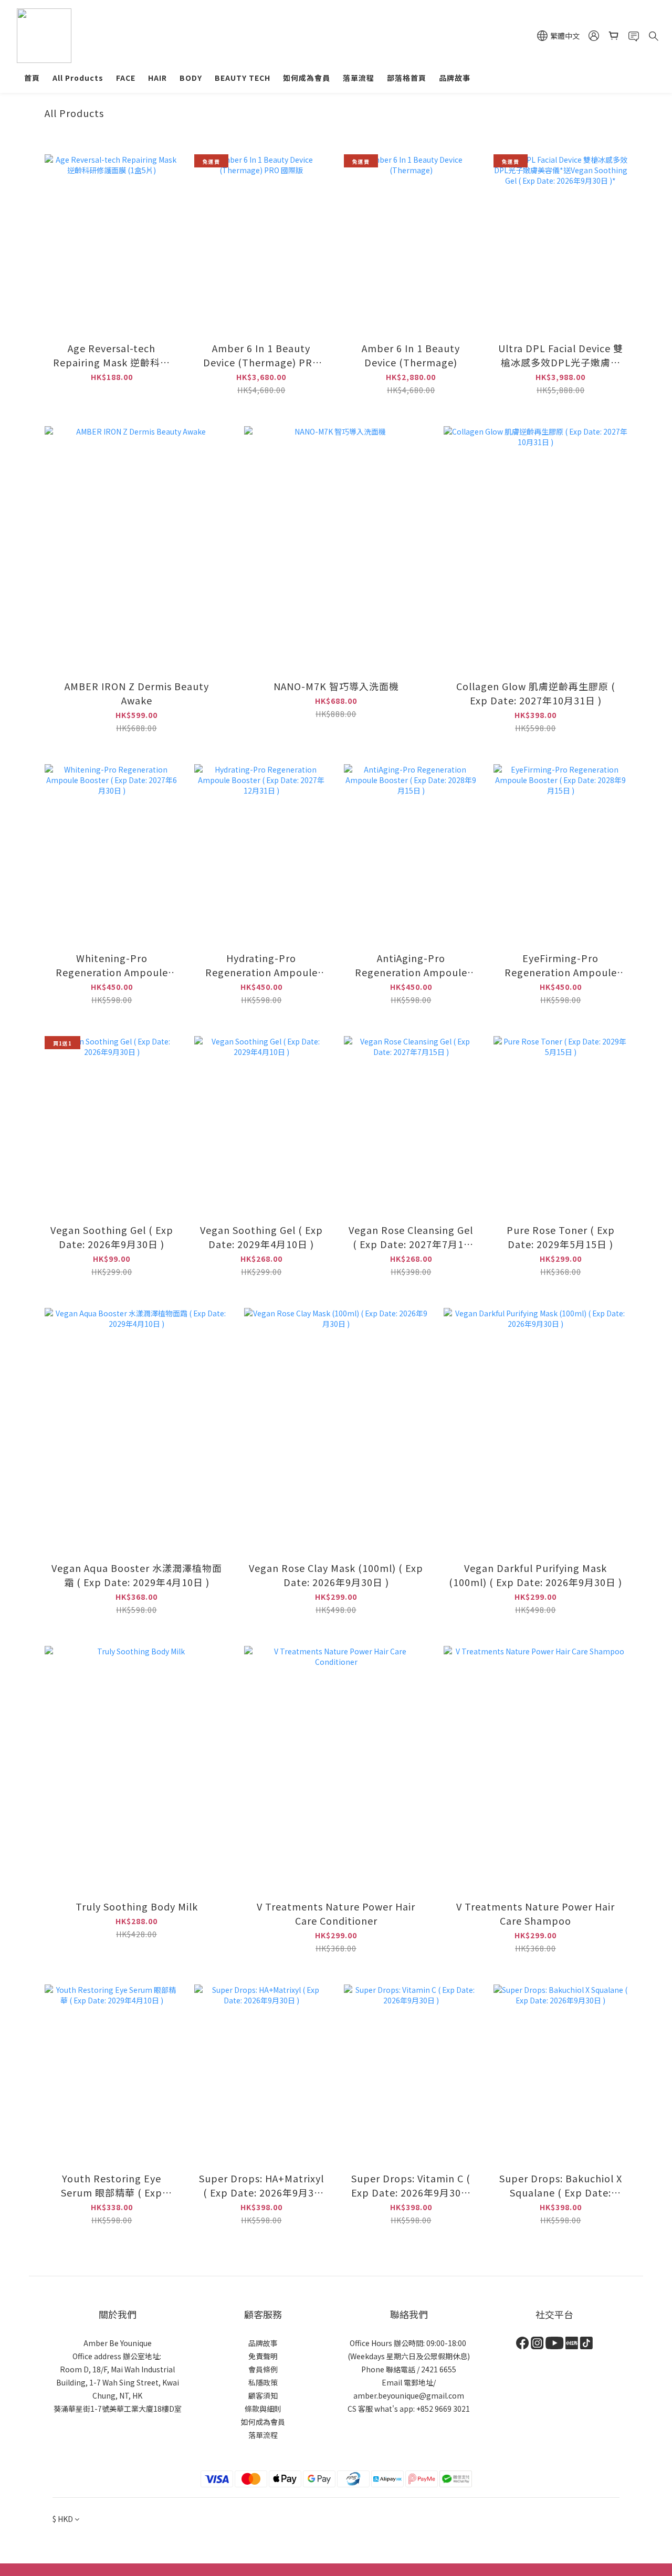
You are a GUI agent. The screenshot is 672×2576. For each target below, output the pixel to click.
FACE (126, 78)
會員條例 (263, 2369)
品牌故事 (455, 78)
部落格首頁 (407, 78)
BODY (191, 78)
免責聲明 (263, 2356)
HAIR (157, 78)
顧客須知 (263, 2395)
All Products (78, 78)
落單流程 (359, 78)
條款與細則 (263, 2409)
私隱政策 (263, 2382)
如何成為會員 (307, 78)
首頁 (32, 78)
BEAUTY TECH (243, 78)
